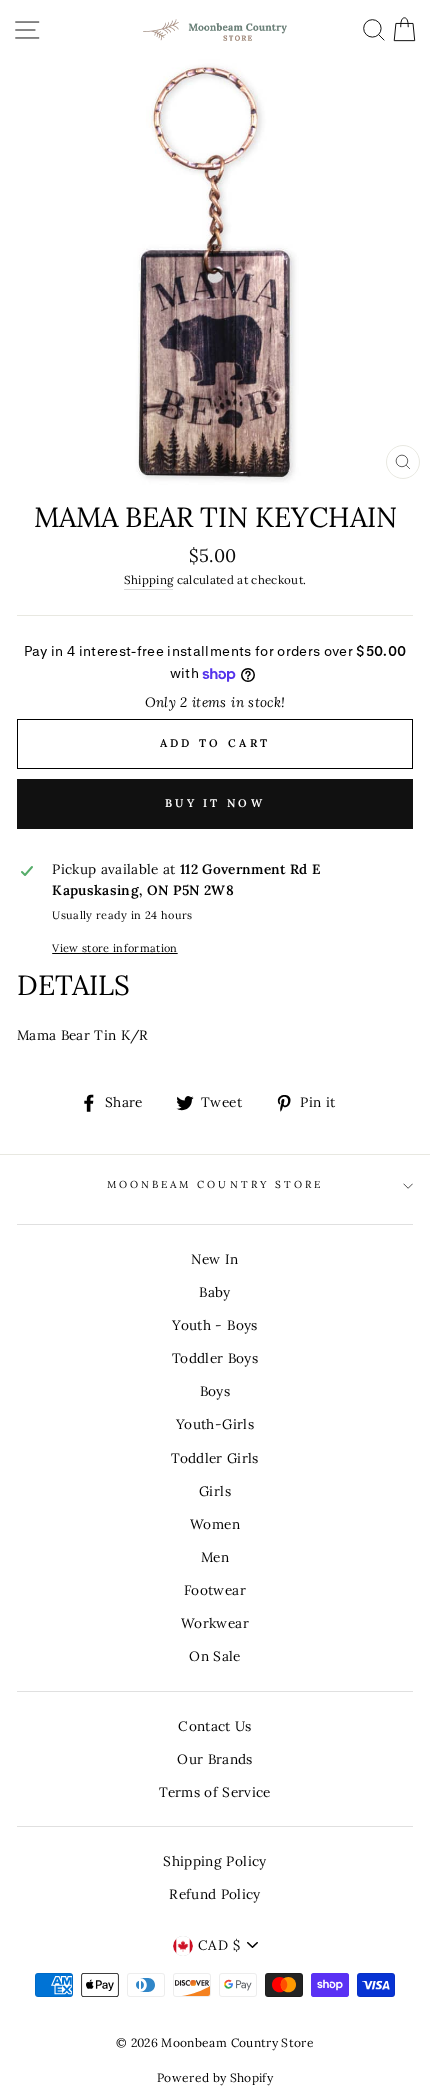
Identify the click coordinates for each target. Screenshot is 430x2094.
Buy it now (215, 803)
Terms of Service (214, 1792)
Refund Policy (214, 1894)
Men (215, 1557)
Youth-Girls (215, 1424)
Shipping (149, 579)
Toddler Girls (214, 1458)
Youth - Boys (214, 1325)
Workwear (215, 1623)
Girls (215, 1491)
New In (214, 1259)
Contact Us (214, 1726)
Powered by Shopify (215, 2077)
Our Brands (214, 1759)
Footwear (215, 1590)
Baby (214, 1292)
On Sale (214, 1656)
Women (215, 1524)
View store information (114, 948)
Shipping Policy (214, 1861)
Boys (215, 1391)
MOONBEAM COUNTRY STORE (215, 1184)
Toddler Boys (215, 1358)
